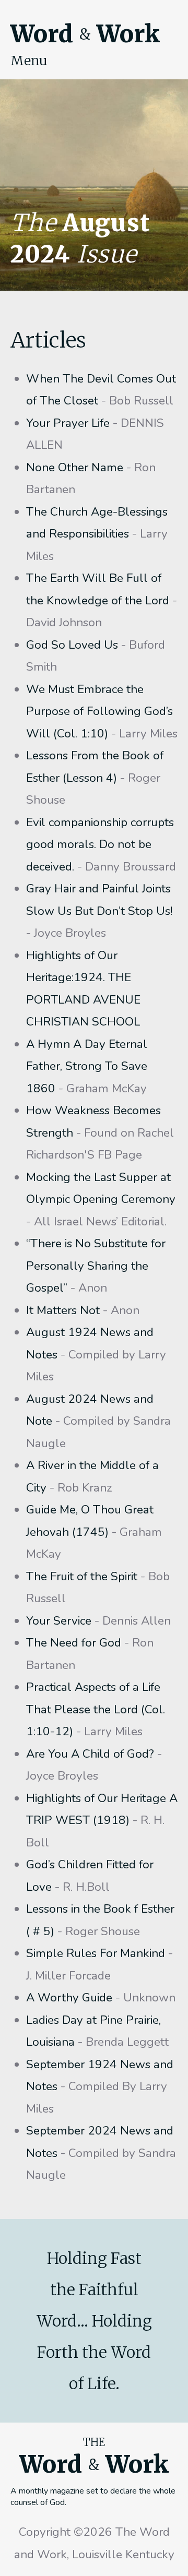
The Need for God (74, 1643)
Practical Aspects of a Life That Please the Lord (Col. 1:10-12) (96, 1709)
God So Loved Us (72, 645)
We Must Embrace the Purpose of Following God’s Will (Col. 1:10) (99, 711)
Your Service (59, 1621)
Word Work (85, 34)
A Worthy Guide (69, 1997)
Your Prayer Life (68, 423)
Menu (29, 61)
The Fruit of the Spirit (82, 1576)
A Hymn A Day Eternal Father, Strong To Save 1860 (87, 1066)
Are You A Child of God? (90, 1754)
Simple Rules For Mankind (96, 1953)
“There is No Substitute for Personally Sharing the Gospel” (96, 1266)
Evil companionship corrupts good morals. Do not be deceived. (100, 844)
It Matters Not (63, 1310)
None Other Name (75, 467)
